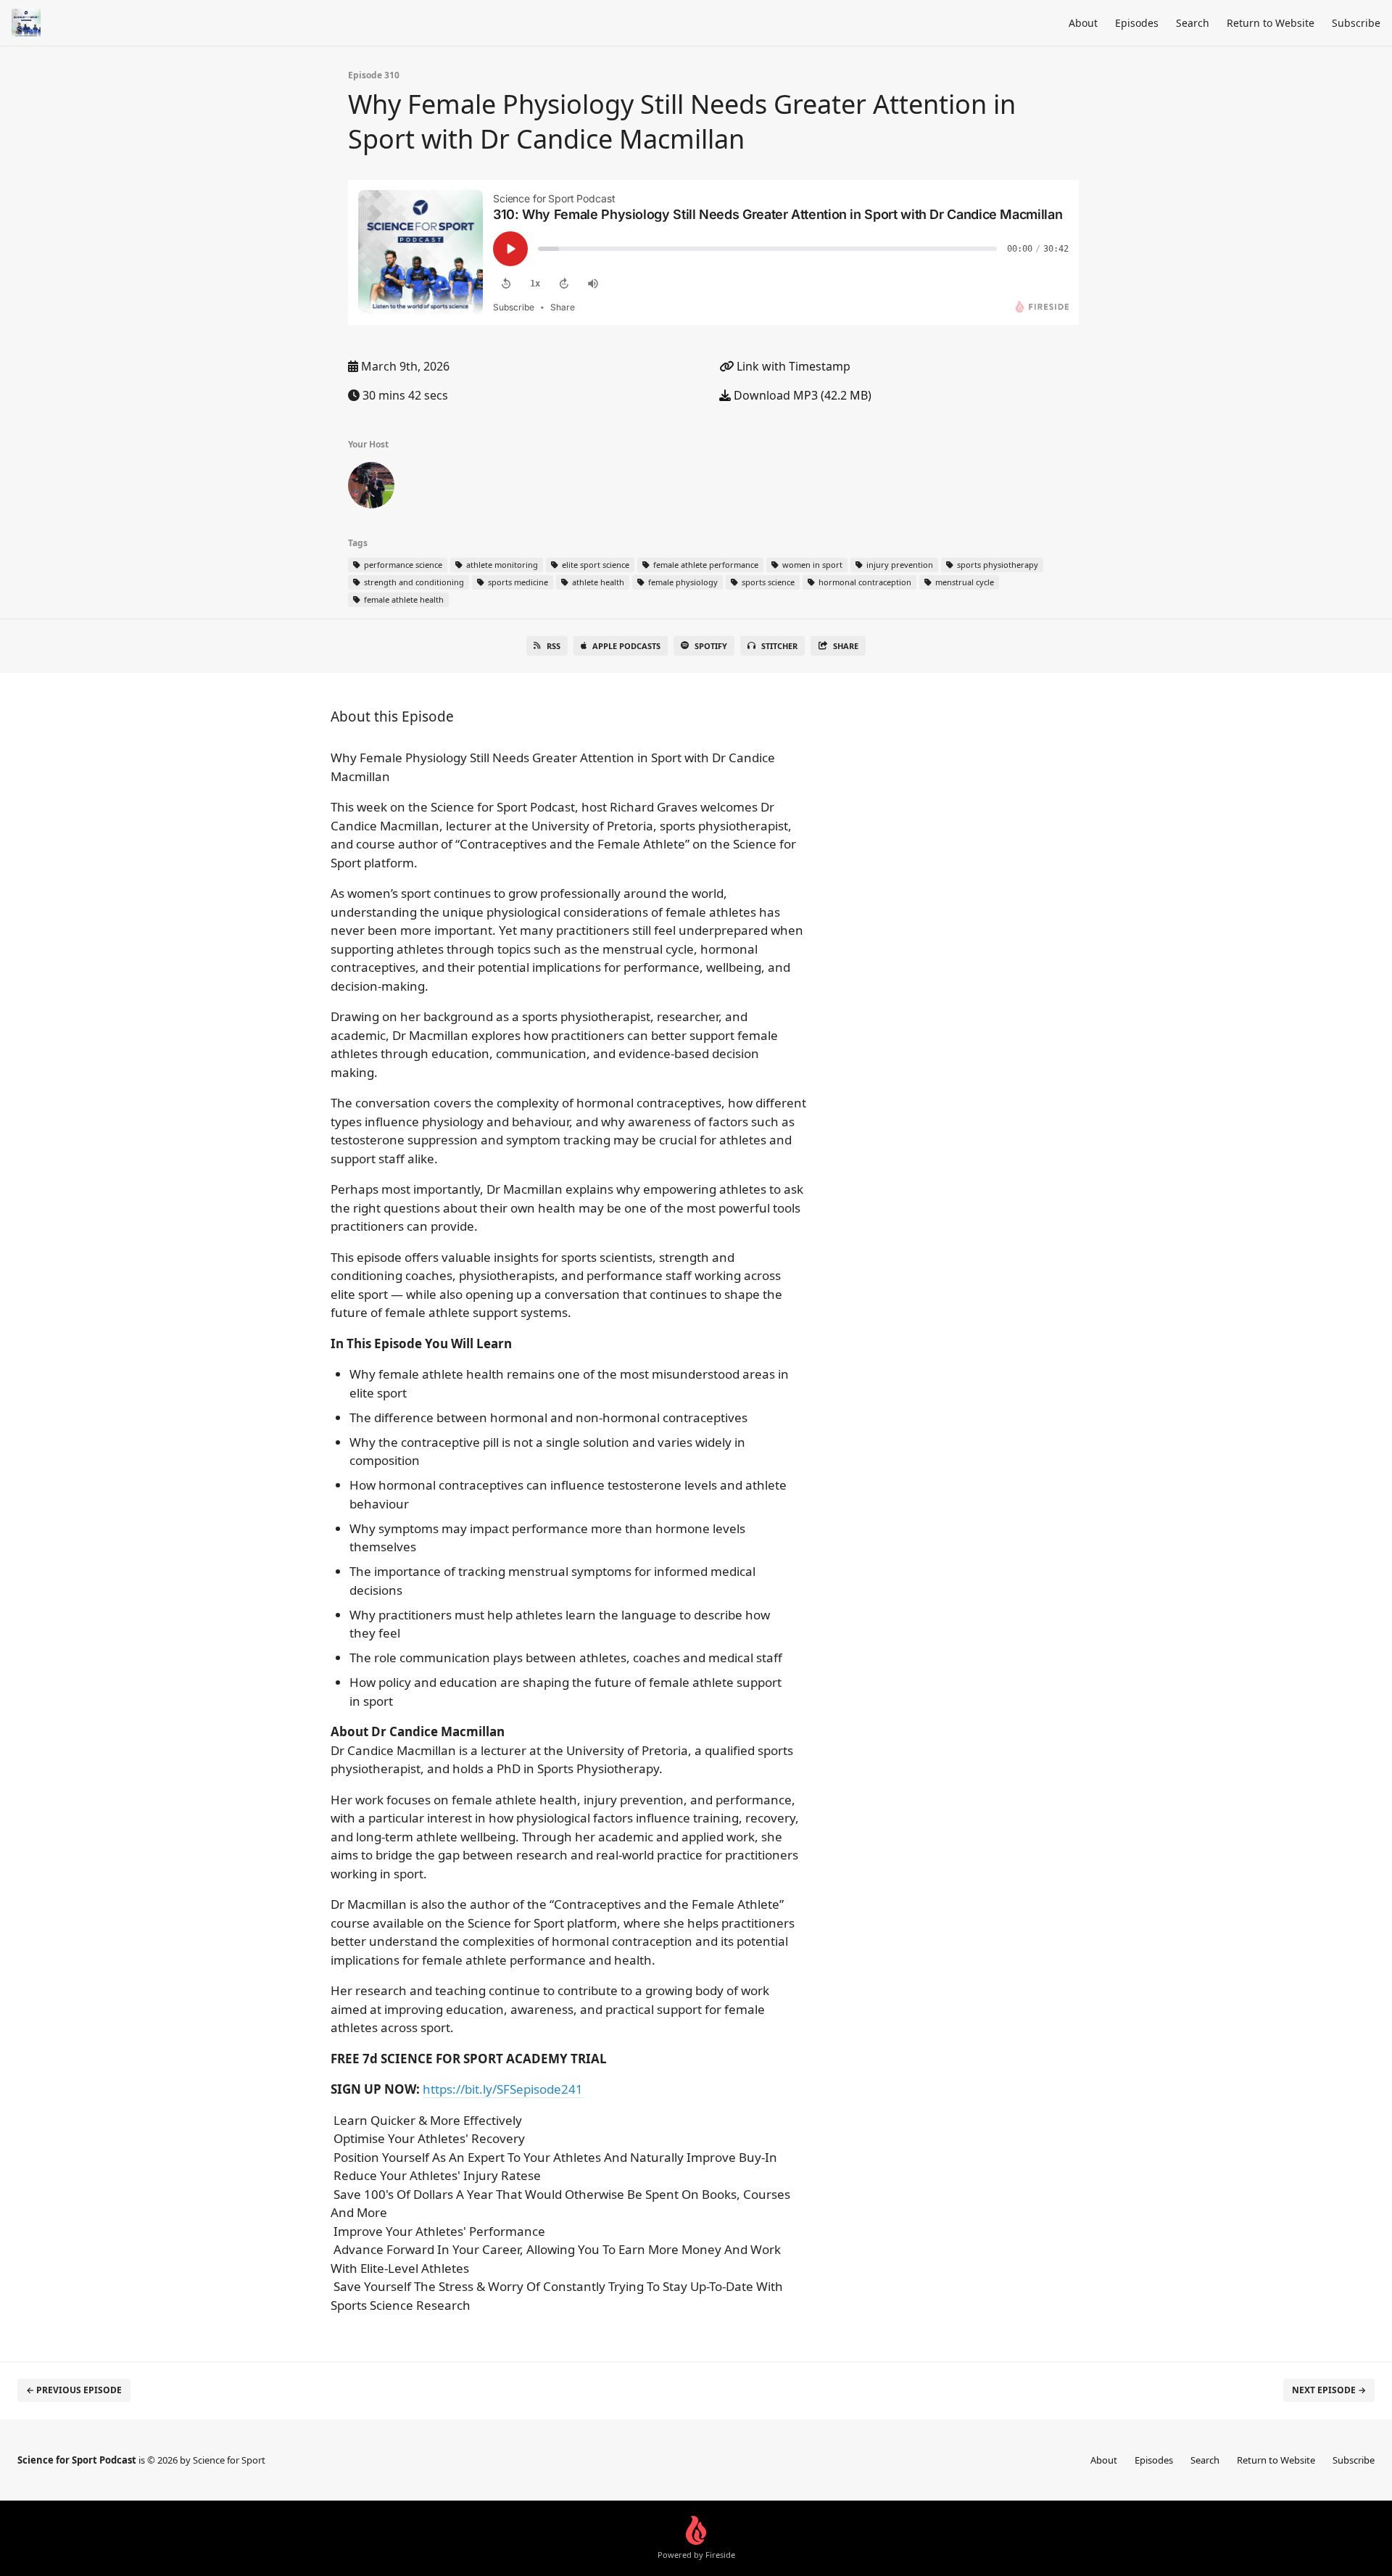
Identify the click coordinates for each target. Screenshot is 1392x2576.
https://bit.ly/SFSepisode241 (503, 2089)
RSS (554, 646)
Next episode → (1329, 2390)
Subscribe (1356, 23)
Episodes (1137, 23)
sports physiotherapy (997, 565)
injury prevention (899, 565)
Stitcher (779, 646)
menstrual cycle (964, 582)
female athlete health (403, 599)
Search (1193, 23)
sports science (767, 582)
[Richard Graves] (371, 488)
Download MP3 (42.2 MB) (801, 395)
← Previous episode (74, 2390)
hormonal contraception (864, 582)
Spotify (711, 646)
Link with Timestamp (792, 366)
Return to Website (1271, 23)
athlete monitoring (501, 565)
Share (846, 646)
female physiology (682, 582)
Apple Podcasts (626, 646)
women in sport (811, 565)
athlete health (597, 582)
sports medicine (517, 582)
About (1083, 23)
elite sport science (594, 565)
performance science (402, 565)
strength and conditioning (413, 582)
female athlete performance (705, 565)
